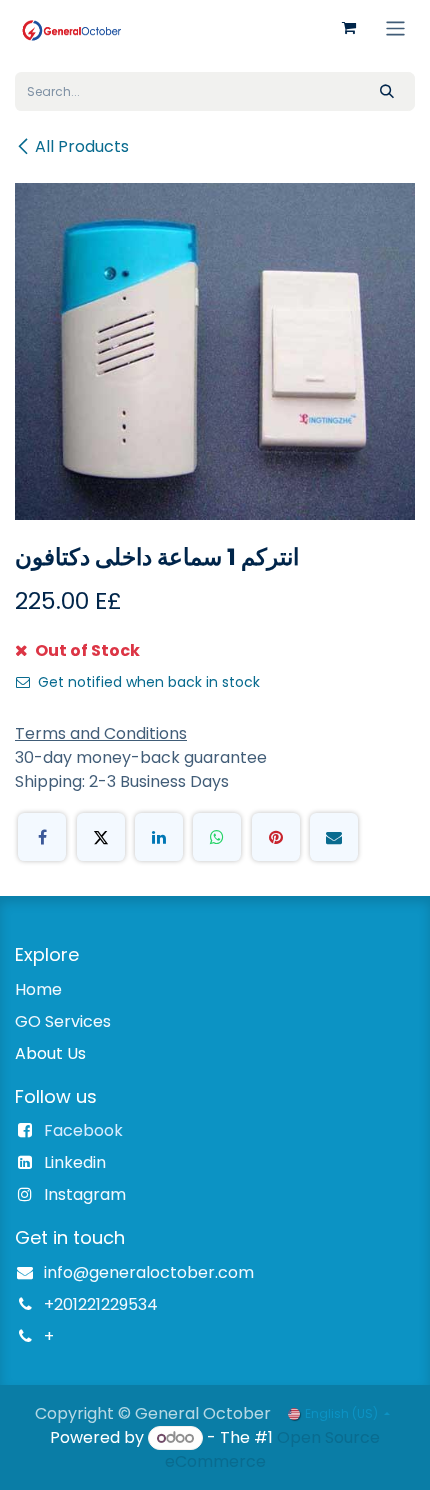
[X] (101, 837)
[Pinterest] (276, 837)
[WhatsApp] (217, 837)
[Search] (387, 91)
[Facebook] (42, 837)
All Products (82, 146)
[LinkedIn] (159, 837)
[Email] (334, 837)
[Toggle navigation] (395, 27)
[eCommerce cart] (349, 28)
